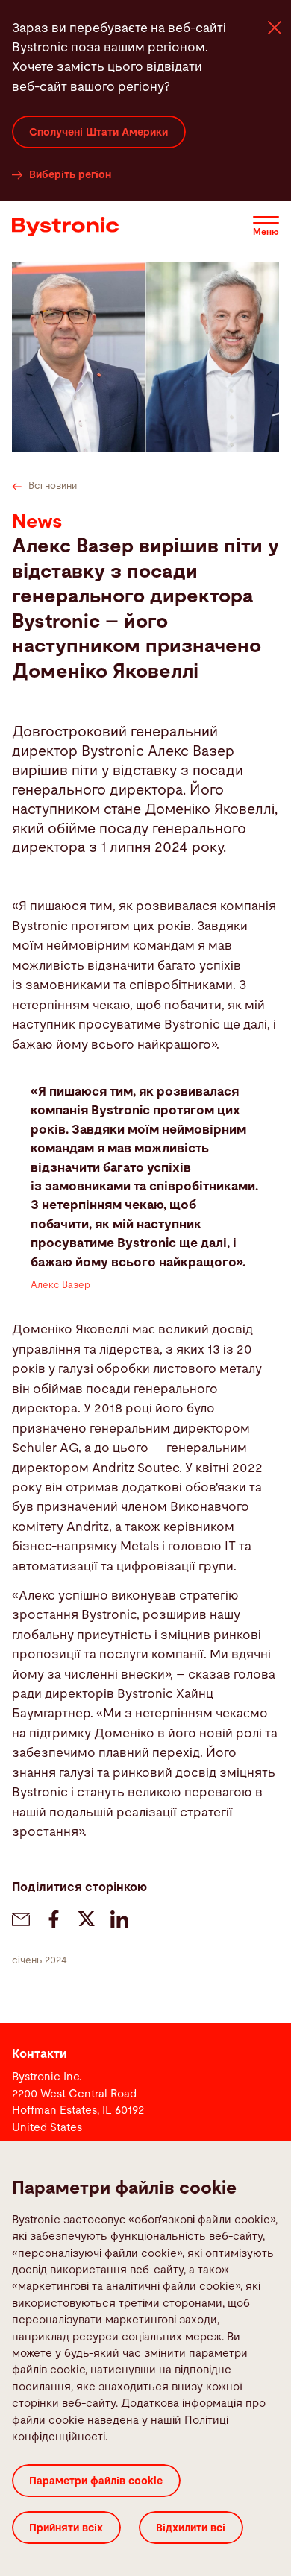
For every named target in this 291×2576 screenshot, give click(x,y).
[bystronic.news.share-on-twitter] (87, 1919)
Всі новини (53, 486)
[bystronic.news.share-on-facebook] (54, 1919)
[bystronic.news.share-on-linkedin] (119, 1919)
